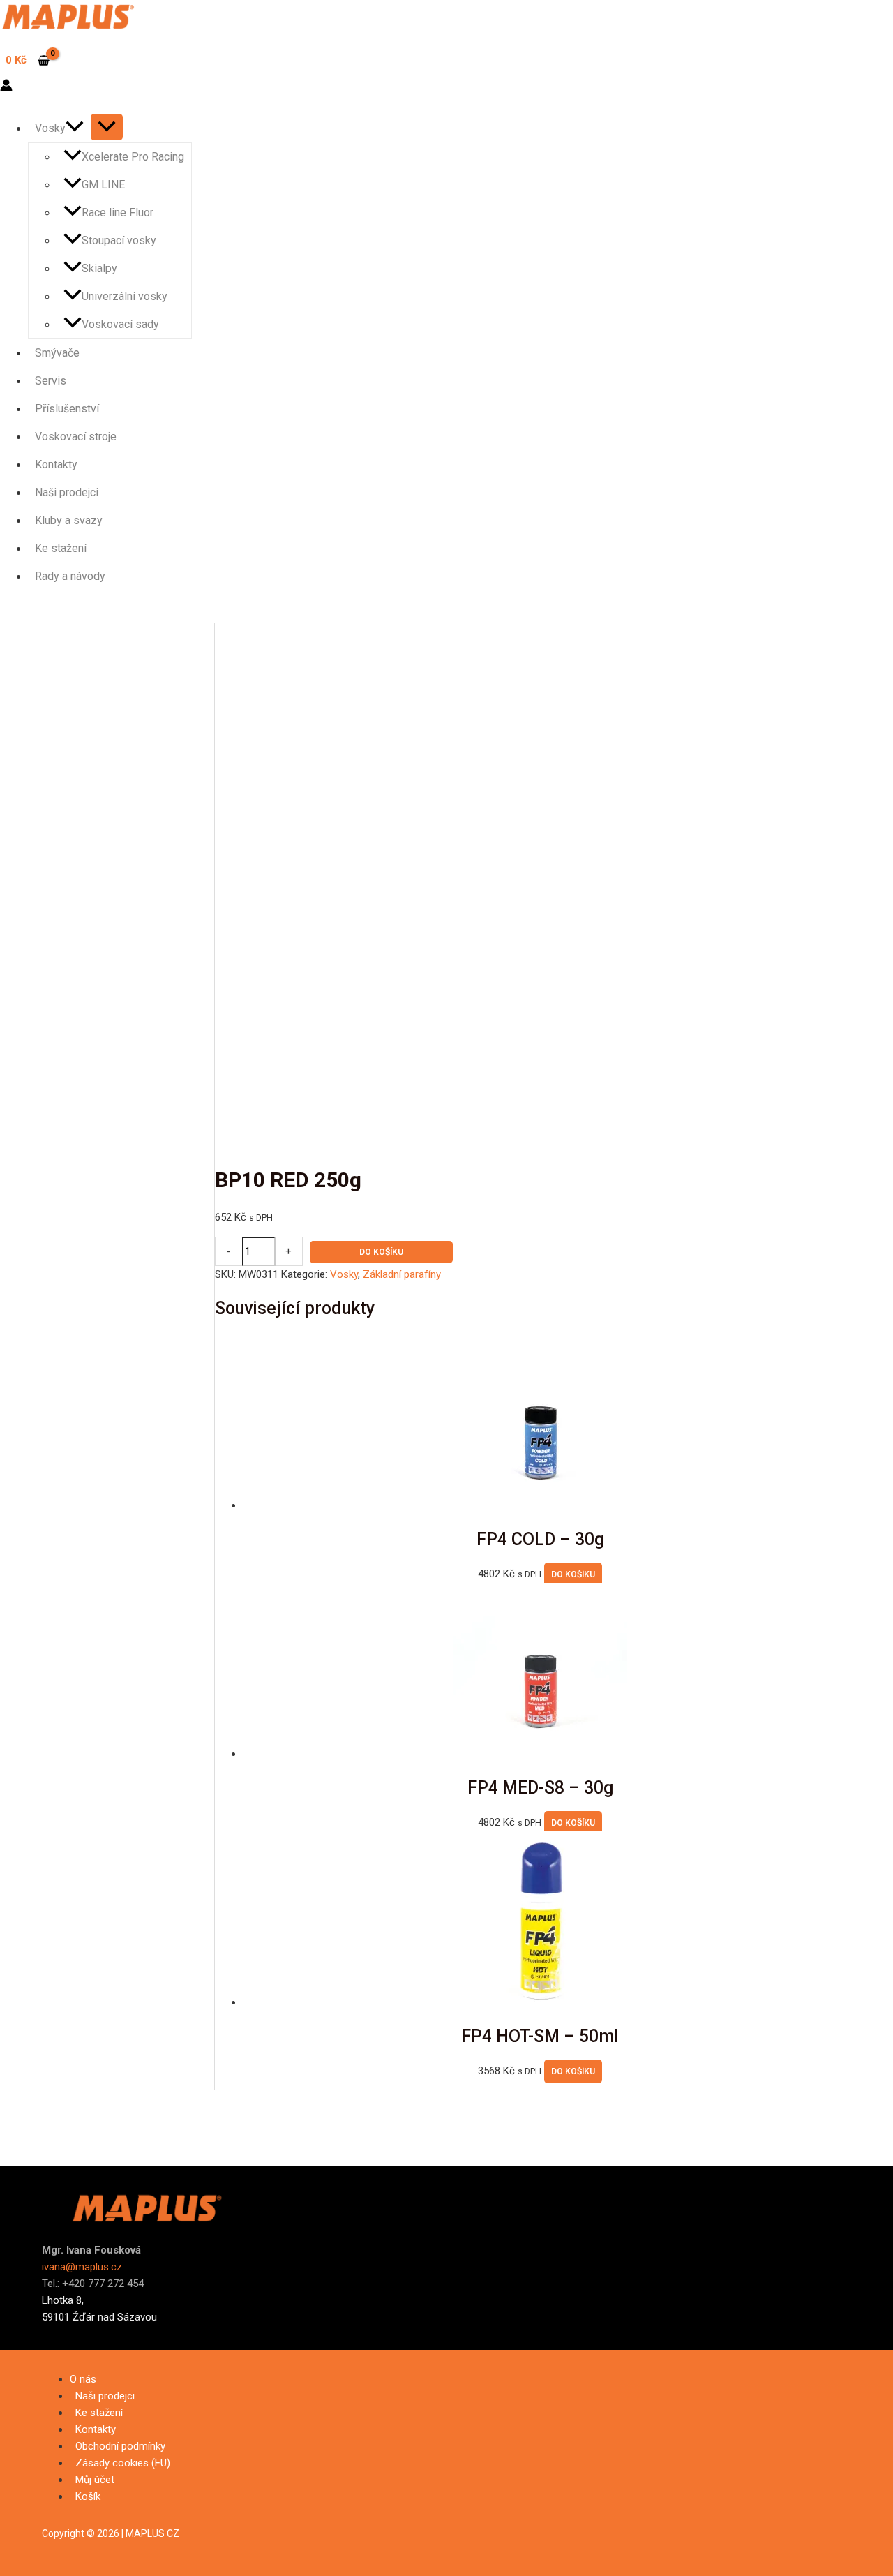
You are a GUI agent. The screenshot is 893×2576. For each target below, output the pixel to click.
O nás (83, 2379)
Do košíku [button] (573, 1574)
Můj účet (95, 2480)
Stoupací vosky (119, 240)
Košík (88, 2496)
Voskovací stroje (76, 437)
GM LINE (103, 185)
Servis (51, 381)
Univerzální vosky (125, 296)
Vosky (50, 128)
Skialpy (99, 268)
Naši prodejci (67, 492)
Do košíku (381, 1252)
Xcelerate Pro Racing (133, 157)
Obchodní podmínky (120, 2446)
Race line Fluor (118, 213)
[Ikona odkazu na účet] (6, 88)
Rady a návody (70, 576)
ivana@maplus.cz (82, 2267)
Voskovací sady (120, 324)
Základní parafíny (402, 1274)
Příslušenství (67, 409)
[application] (75, 128)
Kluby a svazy (69, 520)
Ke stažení (61, 548)
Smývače (57, 353)
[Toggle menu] (107, 127)
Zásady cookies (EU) (123, 2463)
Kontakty (56, 464)
